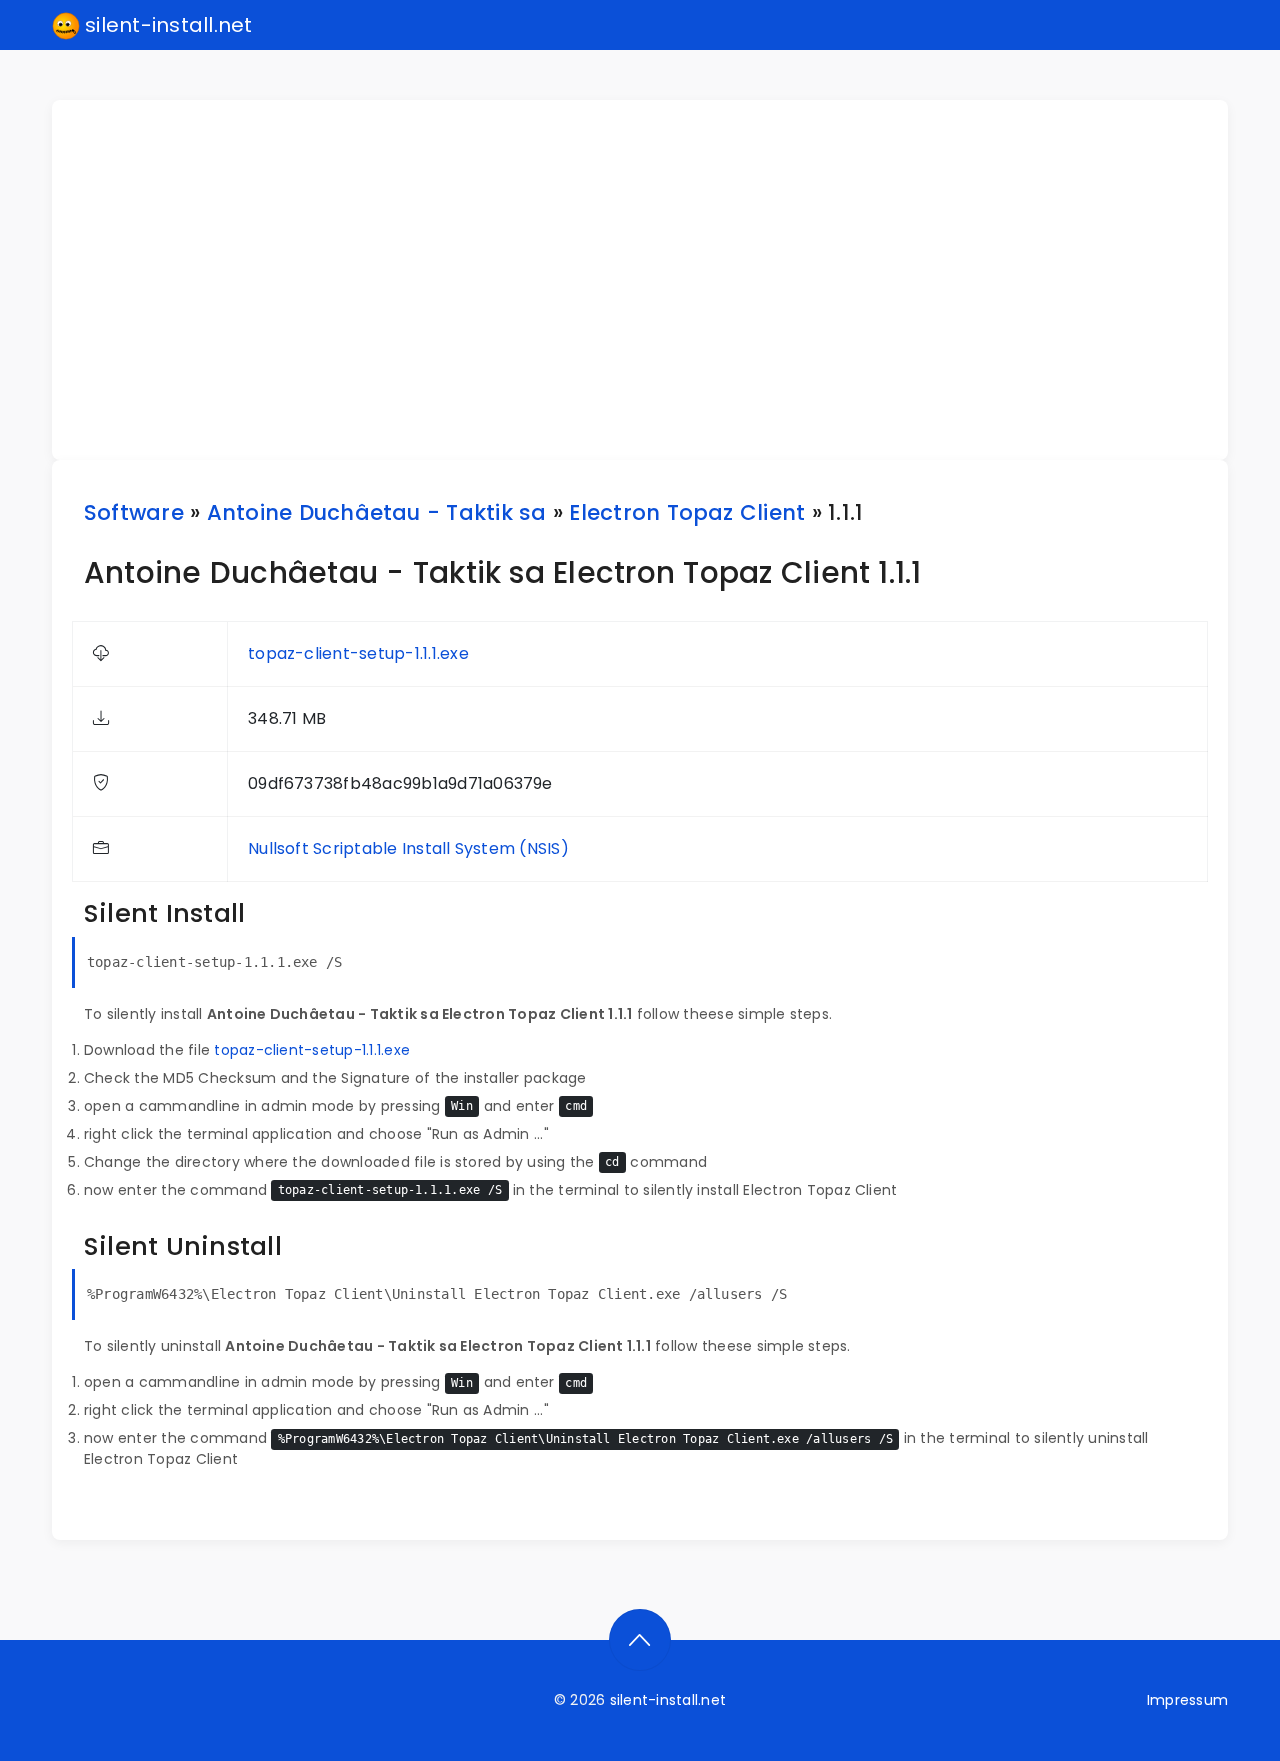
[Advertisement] (652, 280)
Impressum (1187, 1700)
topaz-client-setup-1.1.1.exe (358, 653)
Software (134, 512)
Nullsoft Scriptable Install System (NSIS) (408, 848)
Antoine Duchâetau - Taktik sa (377, 512)
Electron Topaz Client (687, 512)
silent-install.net (166, 25)
